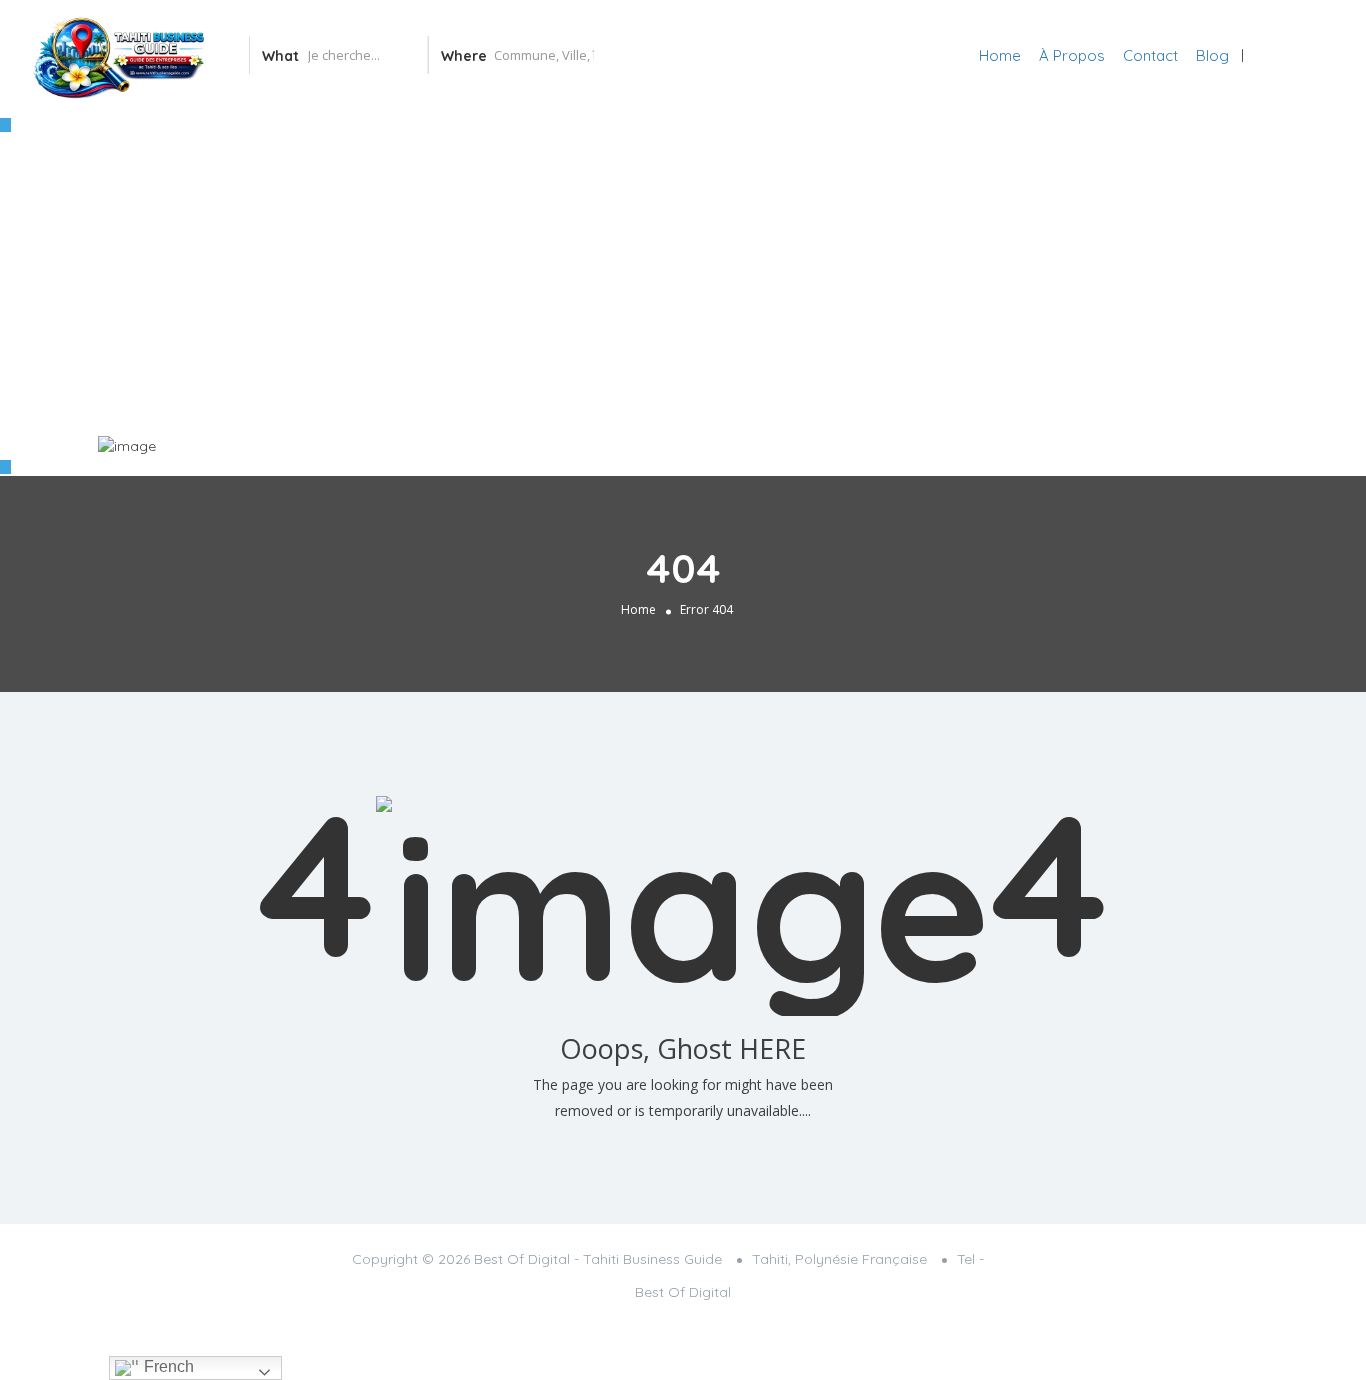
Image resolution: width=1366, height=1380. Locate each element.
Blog (1212, 55)
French (167, 1366)
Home (1000, 55)
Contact (1150, 55)
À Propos (1072, 55)
